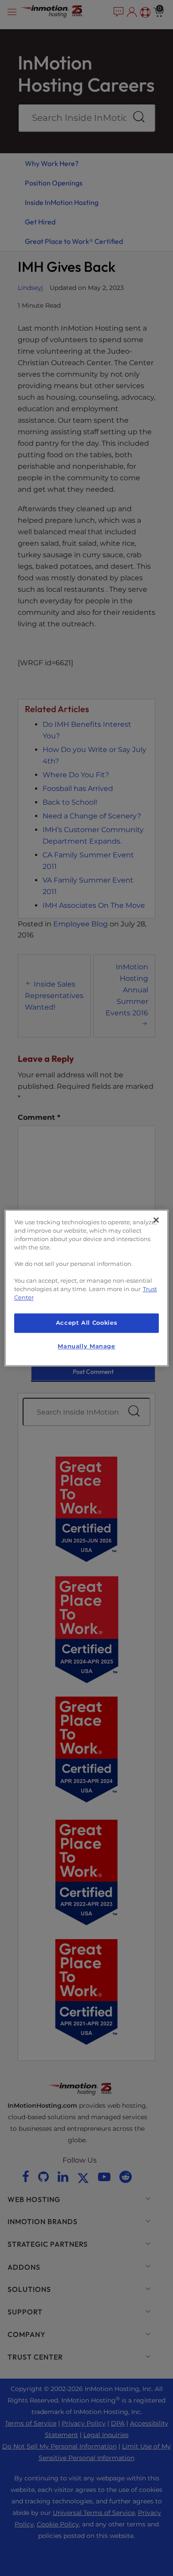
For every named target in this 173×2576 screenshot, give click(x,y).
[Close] (156, 1220)
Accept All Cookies (86, 1323)
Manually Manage (86, 1346)
